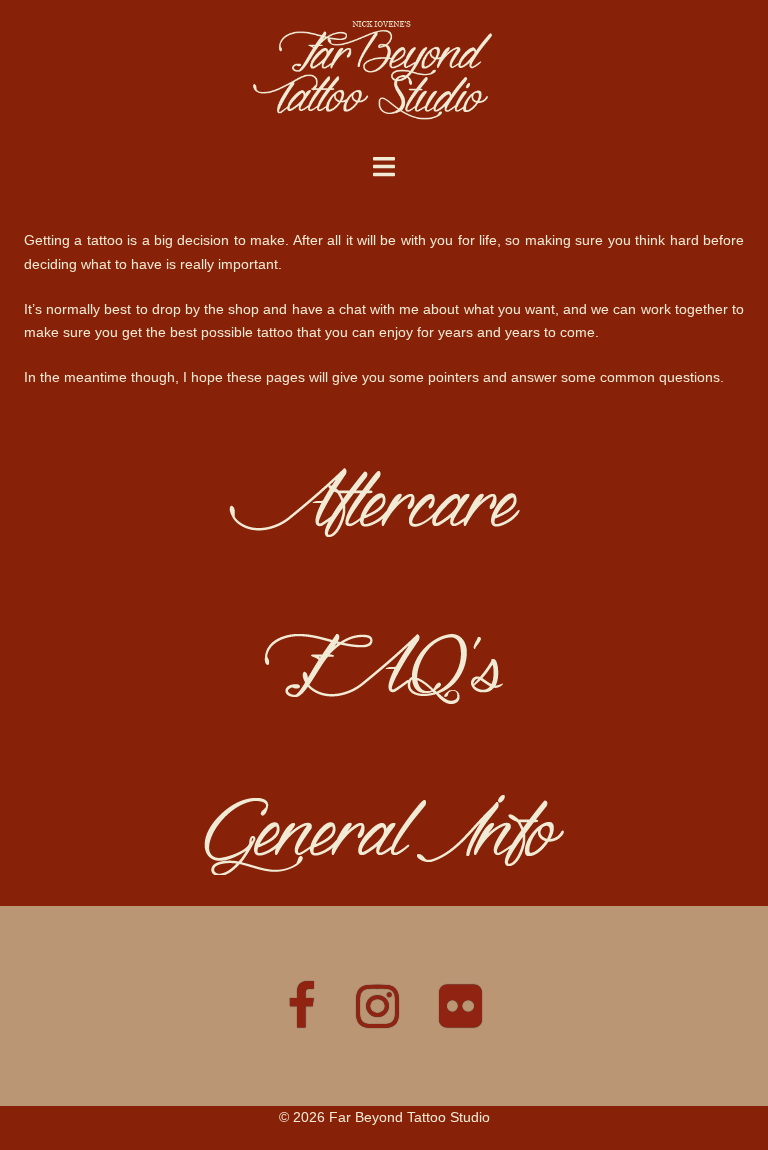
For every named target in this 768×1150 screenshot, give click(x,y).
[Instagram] (377, 1018)
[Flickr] (460, 1018)
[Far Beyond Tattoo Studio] (384, 76)
